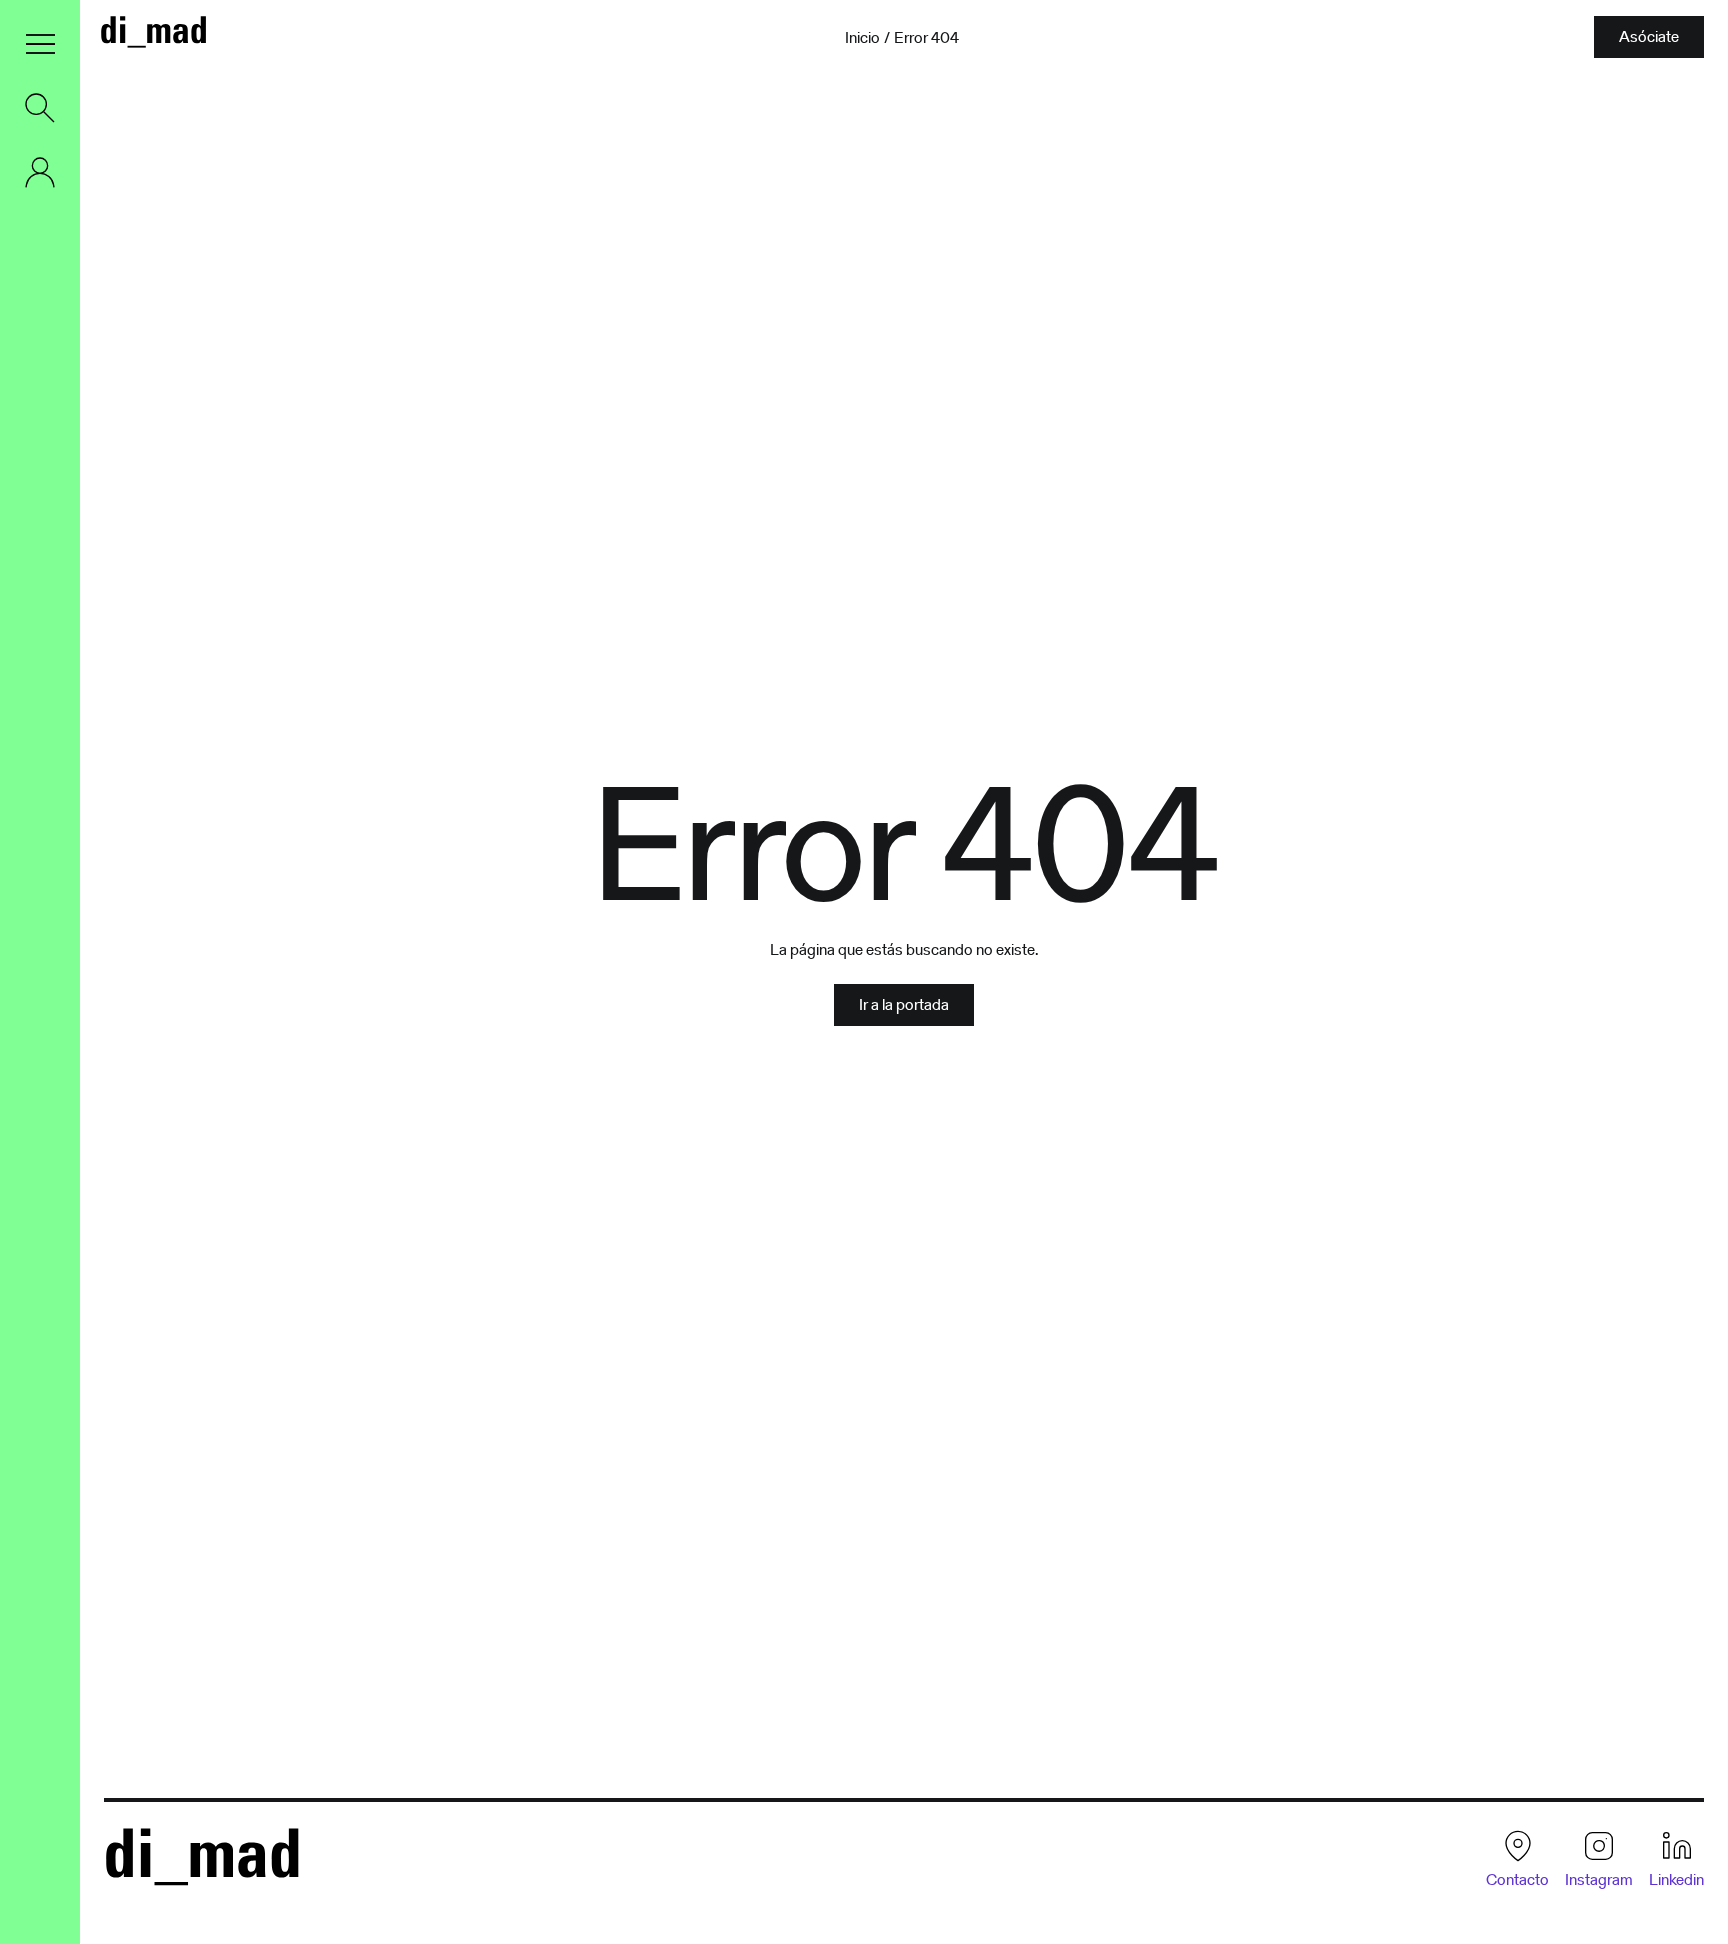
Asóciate (1649, 36)
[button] (40, 44)
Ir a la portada (904, 1004)
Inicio (862, 38)
